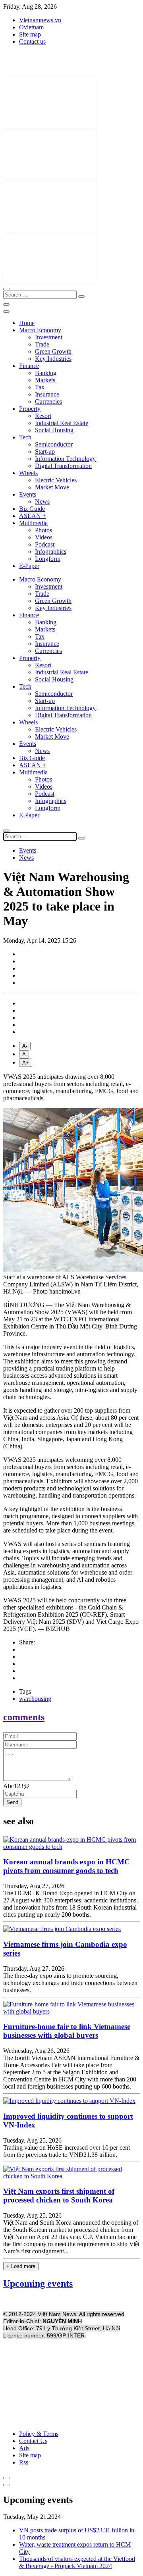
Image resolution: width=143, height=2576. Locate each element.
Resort (43, 416)
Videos (44, 537)
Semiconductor (54, 444)
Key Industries (53, 359)
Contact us (32, 41)
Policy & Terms (39, 2434)
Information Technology (65, 459)
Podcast (45, 544)
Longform (48, 559)
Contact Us (33, 2441)
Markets (45, 380)
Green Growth (53, 351)
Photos (43, 530)
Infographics (51, 552)
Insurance (47, 394)
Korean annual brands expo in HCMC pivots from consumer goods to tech (67, 1866)
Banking (46, 373)
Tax (40, 387)
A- (25, 1046)
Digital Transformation (63, 466)
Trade (42, 344)
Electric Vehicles (56, 480)
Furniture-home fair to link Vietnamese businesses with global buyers (67, 2031)
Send (12, 1802)
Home (27, 323)
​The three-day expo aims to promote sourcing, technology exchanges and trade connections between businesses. (70, 1983)
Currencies (48, 401)
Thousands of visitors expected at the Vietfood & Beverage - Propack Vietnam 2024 (77, 2562)
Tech (25, 437)
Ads (24, 2448)
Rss (24, 2462)
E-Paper (29, 566)
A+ (26, 1063)
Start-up (45, 451)
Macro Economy (40, 330)
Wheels (28, 473)
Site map (30, 34)
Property (30, 409)
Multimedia (33, 523)
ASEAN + (33, 516)
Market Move (52, 487)
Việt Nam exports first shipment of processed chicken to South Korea (59, 2196)
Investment (49, 337)
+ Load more (21, 2266)
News (42, 502)
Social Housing (54, 430)
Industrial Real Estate (62, 423)
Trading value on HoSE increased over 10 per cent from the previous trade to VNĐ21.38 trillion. (67, 2151)
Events (28, 494)
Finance (29, 366)
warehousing (35, 1699)
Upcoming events (38, 2283)
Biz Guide (32, 509)
